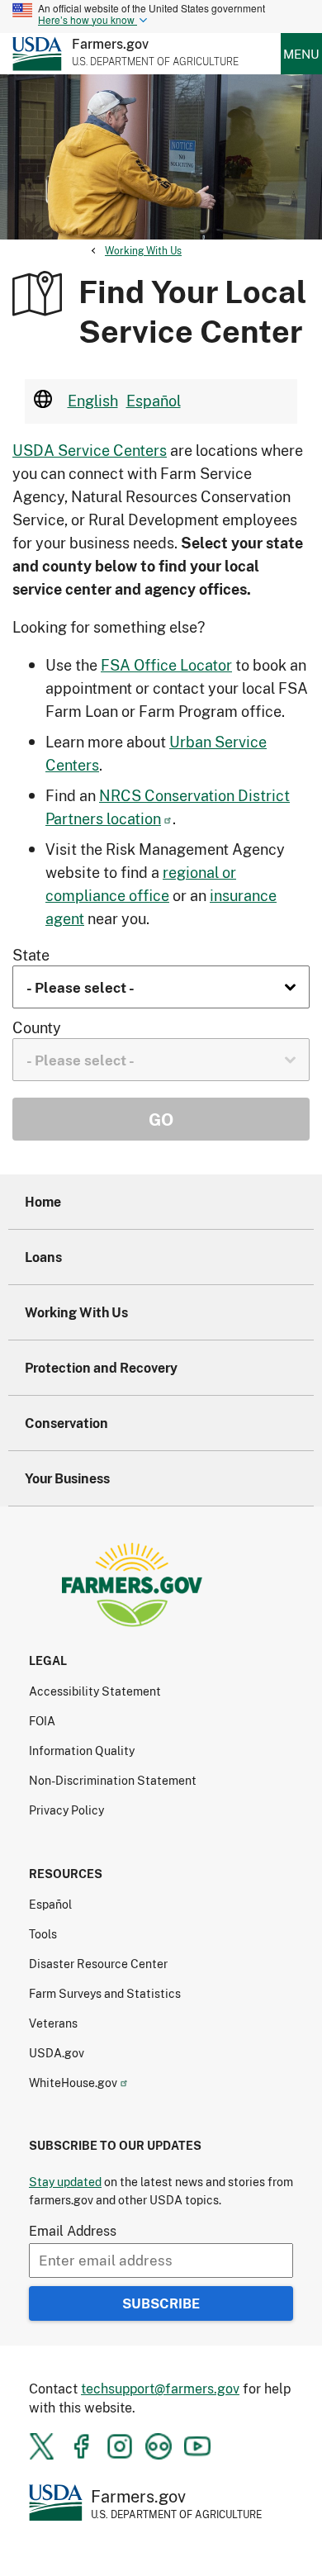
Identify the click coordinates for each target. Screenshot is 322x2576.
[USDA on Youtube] (197, 2446)
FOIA (42, 1721)
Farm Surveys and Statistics (105, 1993)
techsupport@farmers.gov (160, 2388)
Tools (43, 1934)
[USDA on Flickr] (159, 2446)
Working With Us (143, 251)
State (31, 955)
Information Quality (82, 1751)
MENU (301, 54)
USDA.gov (57, 2053)
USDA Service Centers (90, 450)
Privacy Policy (66, 1810)
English (93, 401)
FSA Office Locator (166, 665)
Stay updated (65, 2182)
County (37, 1027)
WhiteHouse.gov (73, 2083)
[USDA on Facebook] (81, 2446)
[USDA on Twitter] (42, 2446)
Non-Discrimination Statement (113, 1780)
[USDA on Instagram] (120, 2446)
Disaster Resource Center (98, 1964)
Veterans (53, 2023)
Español (154, 401)
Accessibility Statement (95, 1691)
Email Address (73, 2230)
